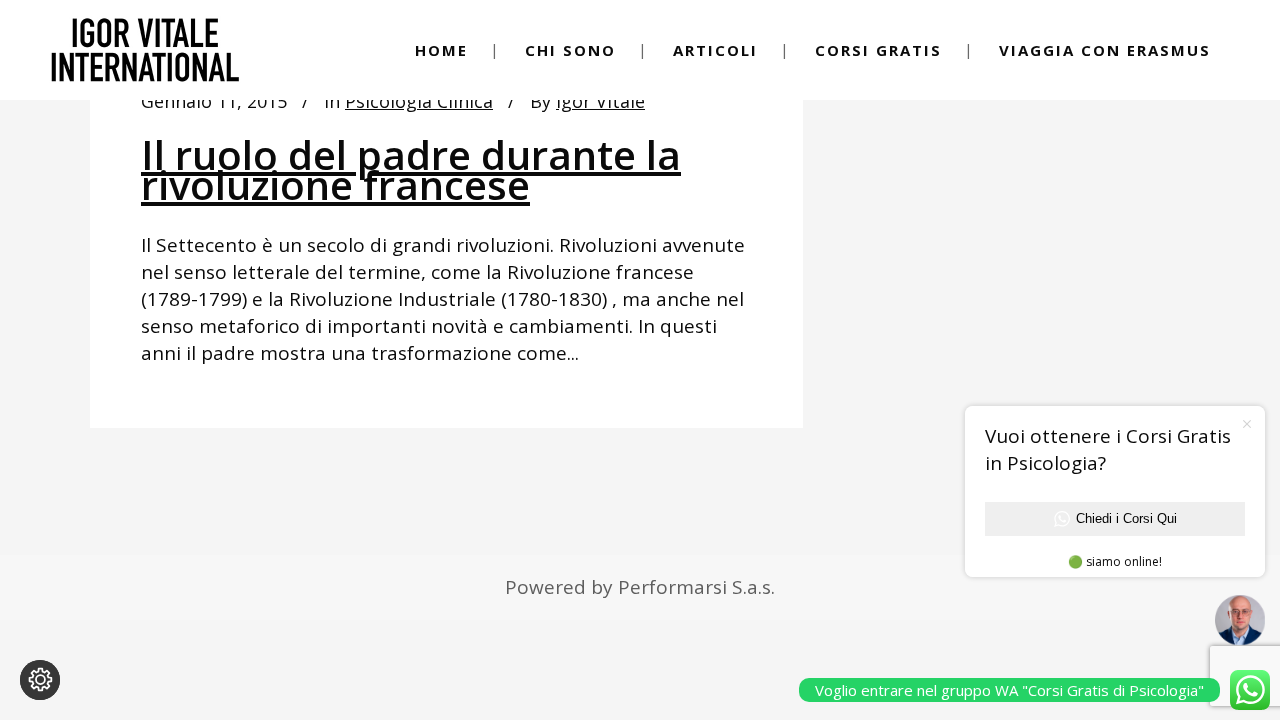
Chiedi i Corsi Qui (1126, 518)
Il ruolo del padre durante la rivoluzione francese (411, 169)
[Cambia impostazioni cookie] (40, 680)
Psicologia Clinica (419, 101)
